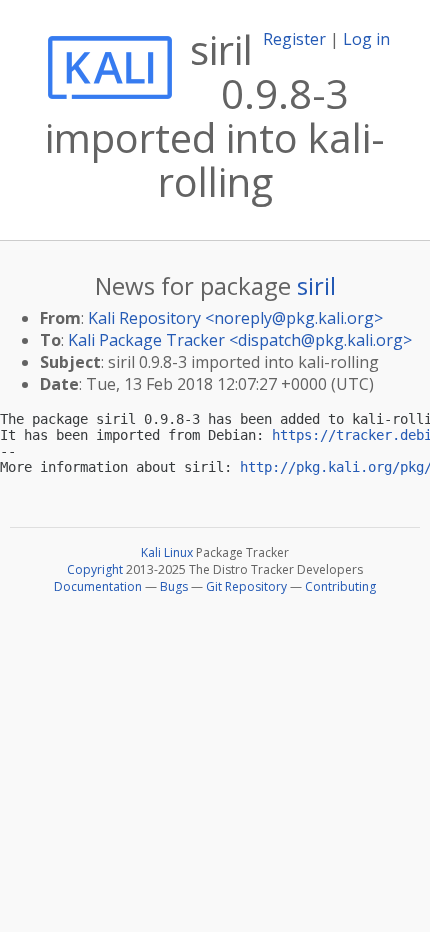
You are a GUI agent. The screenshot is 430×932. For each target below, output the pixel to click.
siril (316, 285)
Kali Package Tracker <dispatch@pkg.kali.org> (240, 340)
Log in (366, 39)
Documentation (98, 586)
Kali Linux (167, 552)
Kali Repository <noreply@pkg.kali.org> (235, 318)
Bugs (174, 586)
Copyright (95, 569)
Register (294, 39)
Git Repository (246, 586)
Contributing (340, 586)
